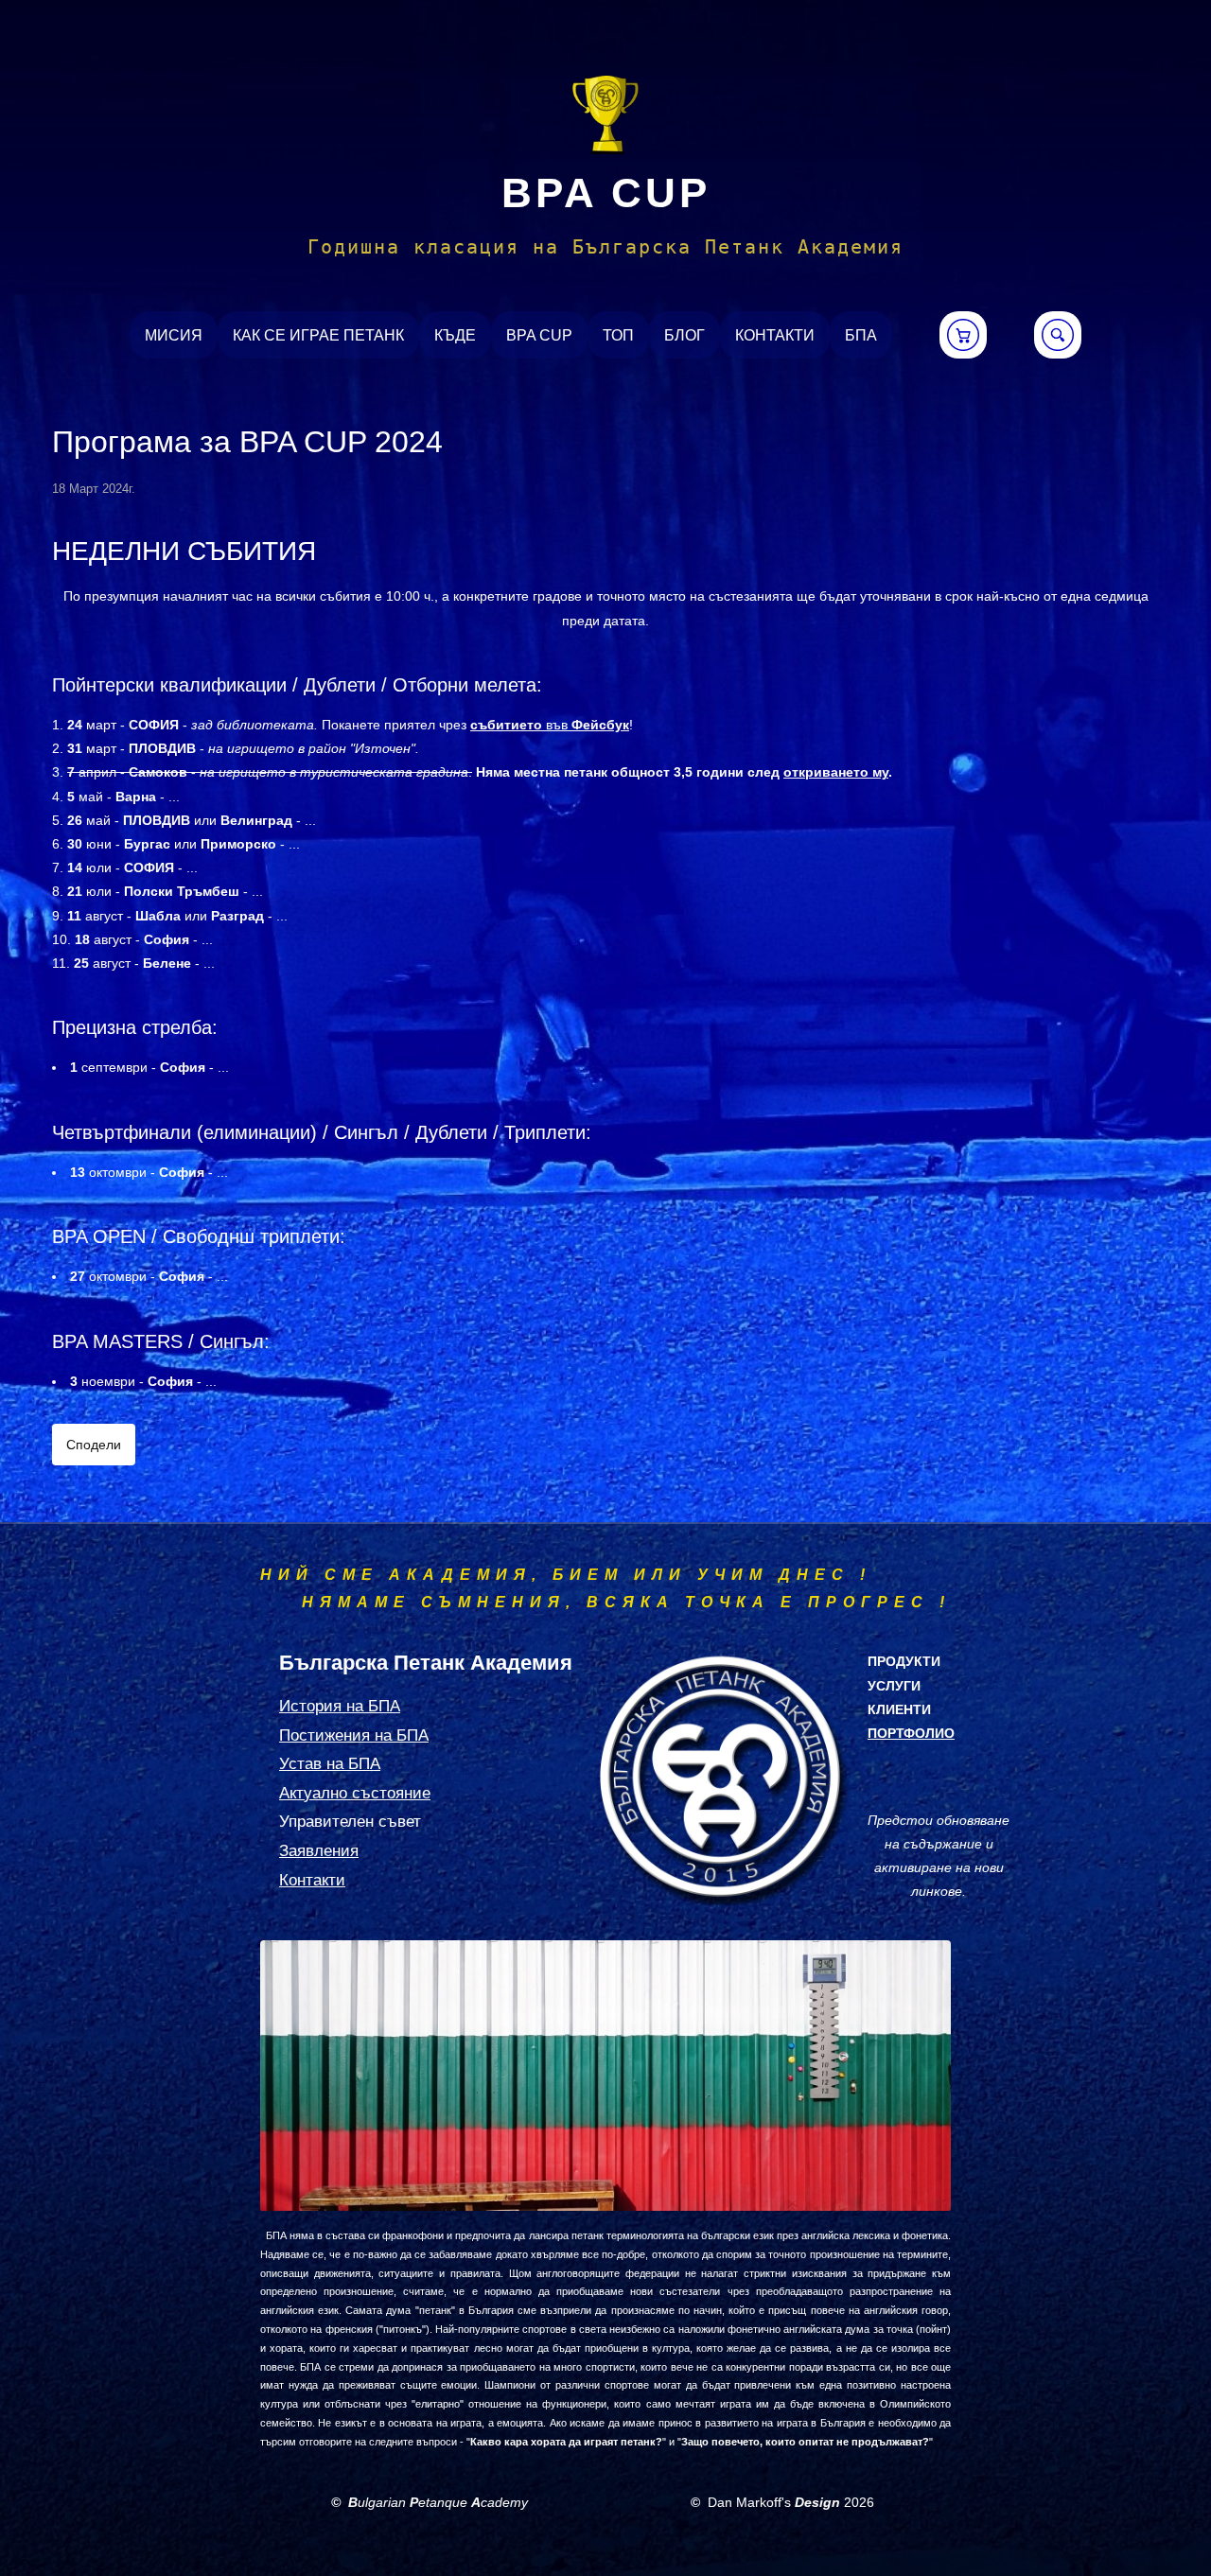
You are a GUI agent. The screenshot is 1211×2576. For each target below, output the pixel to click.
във (550, 725)
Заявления (319, 1851)
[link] (605, 115)
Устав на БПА (330, 1764)
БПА (861, 335)
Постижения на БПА (354, 1735)
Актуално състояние (355, 1793)
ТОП (618, 335)
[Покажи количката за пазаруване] (963, 335)
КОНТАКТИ (775, 335)
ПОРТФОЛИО (911, 1733)
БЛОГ (684, 335)
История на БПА (340, 1706)
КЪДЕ (455, 335)
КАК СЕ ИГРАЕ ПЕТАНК (318, 335)
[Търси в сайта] (1058, 335)
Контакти (312, 1880)
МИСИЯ (174, 335)
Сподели (94, 1445)
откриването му (836, 772)
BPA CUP (606, 193)
